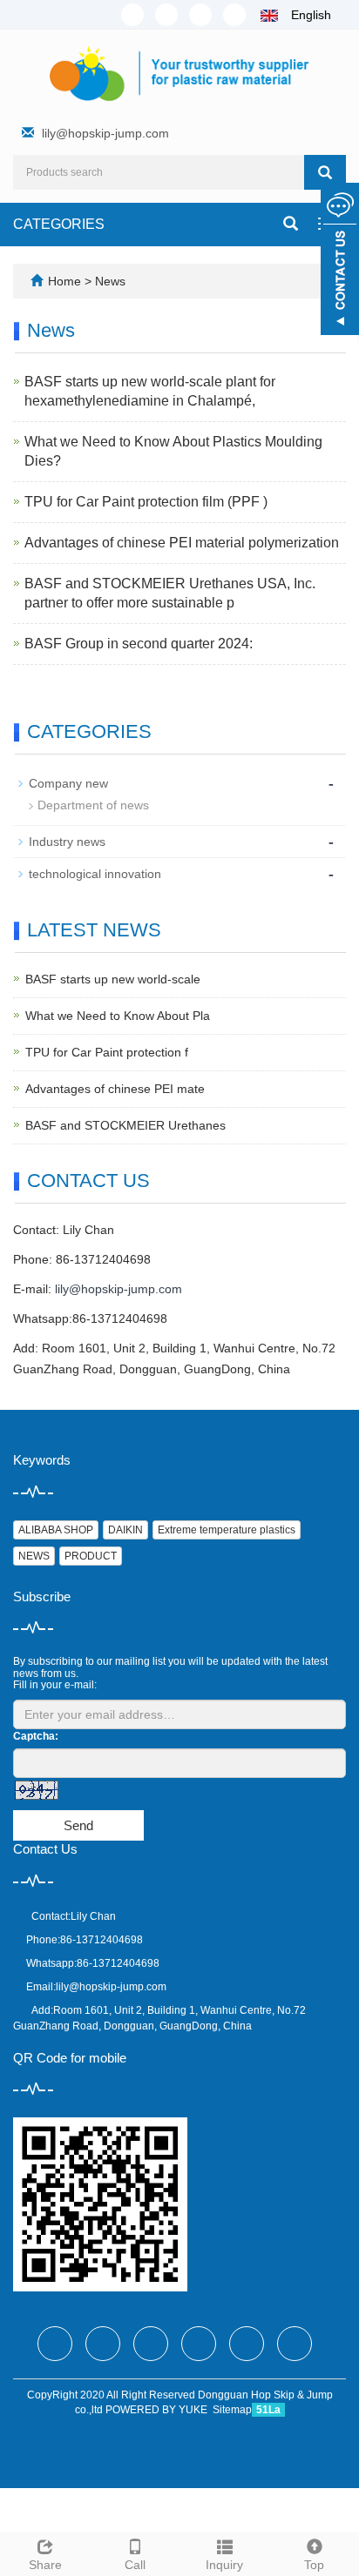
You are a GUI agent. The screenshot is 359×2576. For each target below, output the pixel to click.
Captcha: (36, 1736)
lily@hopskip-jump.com (105, 133)
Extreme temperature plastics (227, 1530)
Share (45, 2565)
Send (78, 1825)
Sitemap (232, 2410)
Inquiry (224, 2565)
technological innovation (95, 874)
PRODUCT (91, 1556)
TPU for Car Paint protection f (107, 1052)
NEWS (34, 1556)
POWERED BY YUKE (158, 2410)
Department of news (93, 805)
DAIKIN (125, 1530)
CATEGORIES (59, 224)
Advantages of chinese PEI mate (115, 1089)
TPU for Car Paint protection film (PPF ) (146, 502)
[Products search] (325, 172)
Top (314, 2565)
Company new (68, 783)
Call (135, 2565)
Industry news (67, 842)
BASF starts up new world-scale (113, 979)
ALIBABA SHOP (56, 1530)
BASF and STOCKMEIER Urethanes (125, 1125)
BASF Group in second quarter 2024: (139, 644)
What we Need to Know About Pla (118, 1016)
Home (64, 281)
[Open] (340, 261)
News (110, 281)
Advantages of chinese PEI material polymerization (182, 543)
